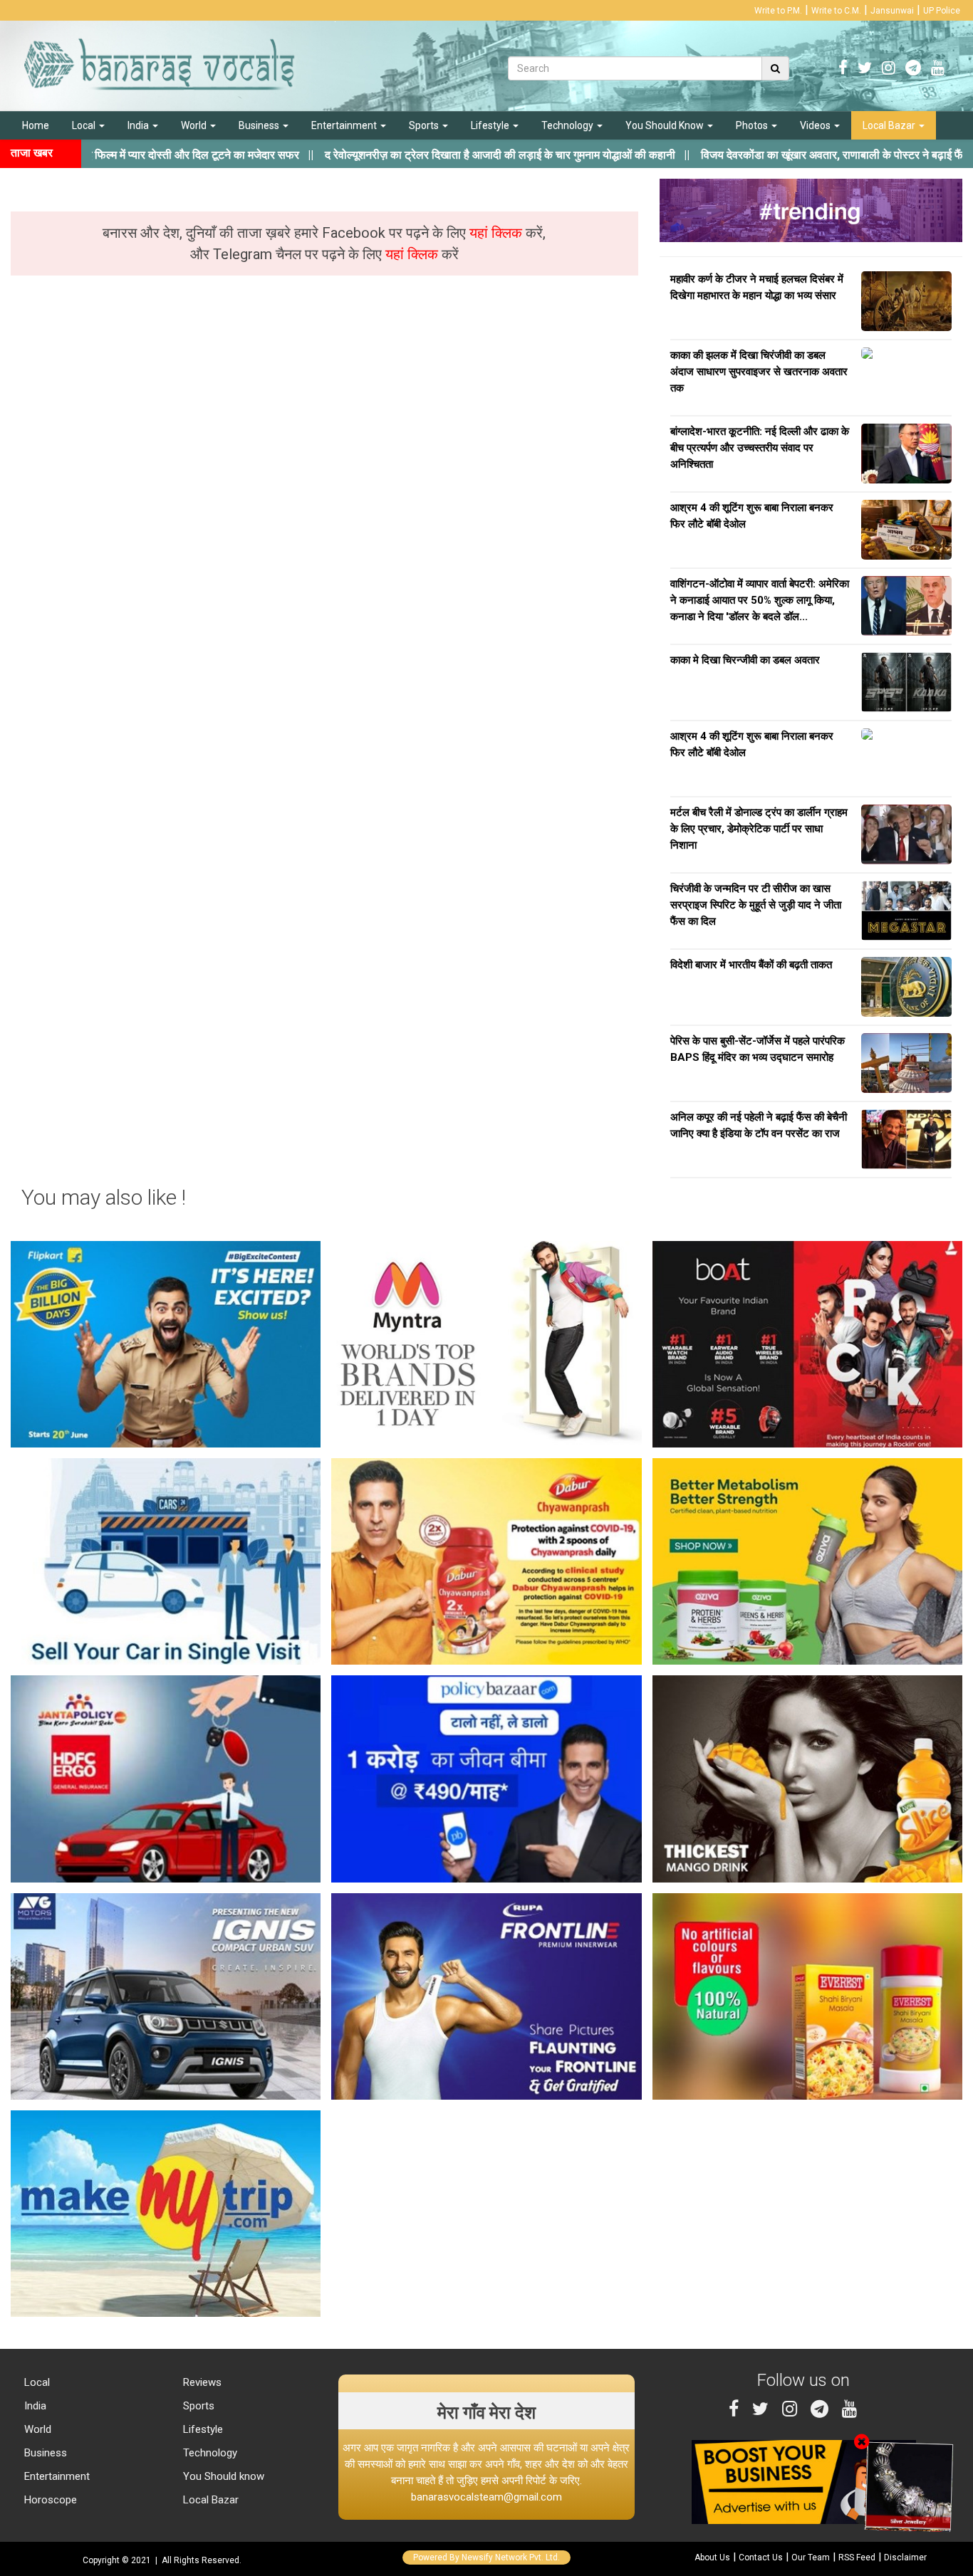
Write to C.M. (836, 11)
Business (260, 125)
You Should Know (666, 125)
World (195, 125)
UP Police (942, 11)
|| (413, 155)
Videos (816, 125)
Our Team (811, 2557)
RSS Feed (857, 2557)
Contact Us (761, 2557)
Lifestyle (491, 125)
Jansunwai (892, 11)
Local (85, 125)
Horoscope (49, 2500)
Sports (425, 125)
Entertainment (345, 125)
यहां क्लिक (498, 233)
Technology (568, 125)
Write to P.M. (778, 11)
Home (36, 125)
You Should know (222, 2476)
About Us (712, 2557)
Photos (753, 125)
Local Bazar (890, 125)
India (139, 125)
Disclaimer (905, 2557)
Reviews (201, 2382)
